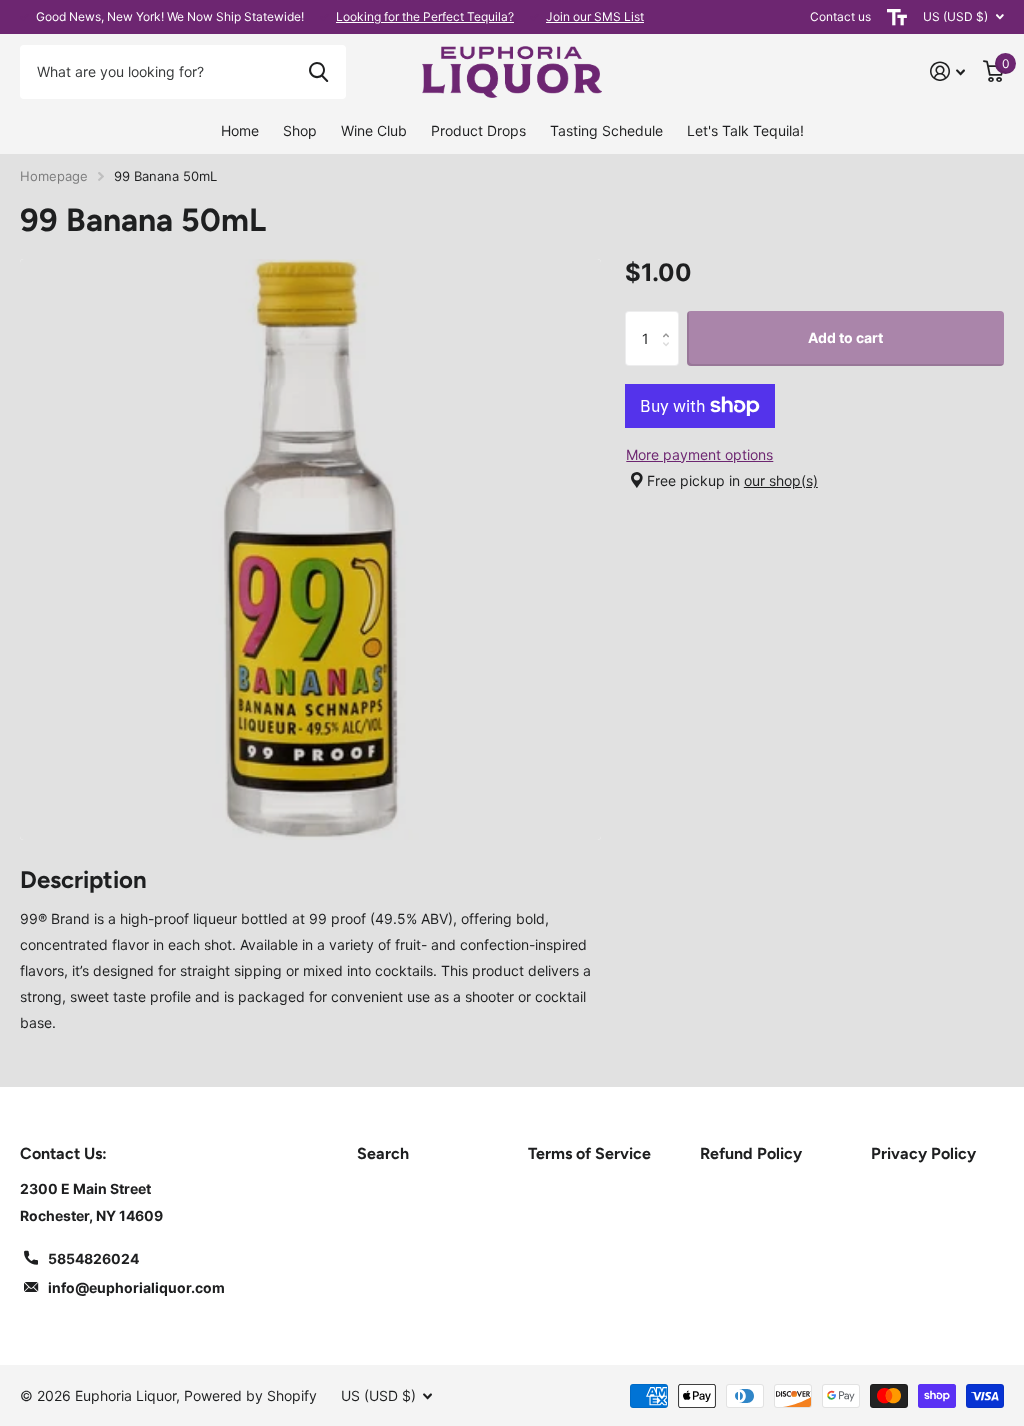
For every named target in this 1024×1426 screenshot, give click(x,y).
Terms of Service (589, 1153)
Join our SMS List (595, 16)
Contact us (840, 16)
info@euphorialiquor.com (136, 1287)
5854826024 (93, 1258)
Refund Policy (751, 1153)
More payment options (699, 454)
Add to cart (845, 337)
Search (383, 1153)
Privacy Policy (923, 1153)
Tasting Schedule (606, 130)
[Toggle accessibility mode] (897, 17)
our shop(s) (781, 480)
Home (240, 130)
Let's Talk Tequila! (745, 130)
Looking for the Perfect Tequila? (425, 16)
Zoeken (318, 72)
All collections (300, 132)
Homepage (54, 176)
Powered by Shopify (250, 1395)
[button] (671, 319)
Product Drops (478, 130)
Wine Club (374, 130)
